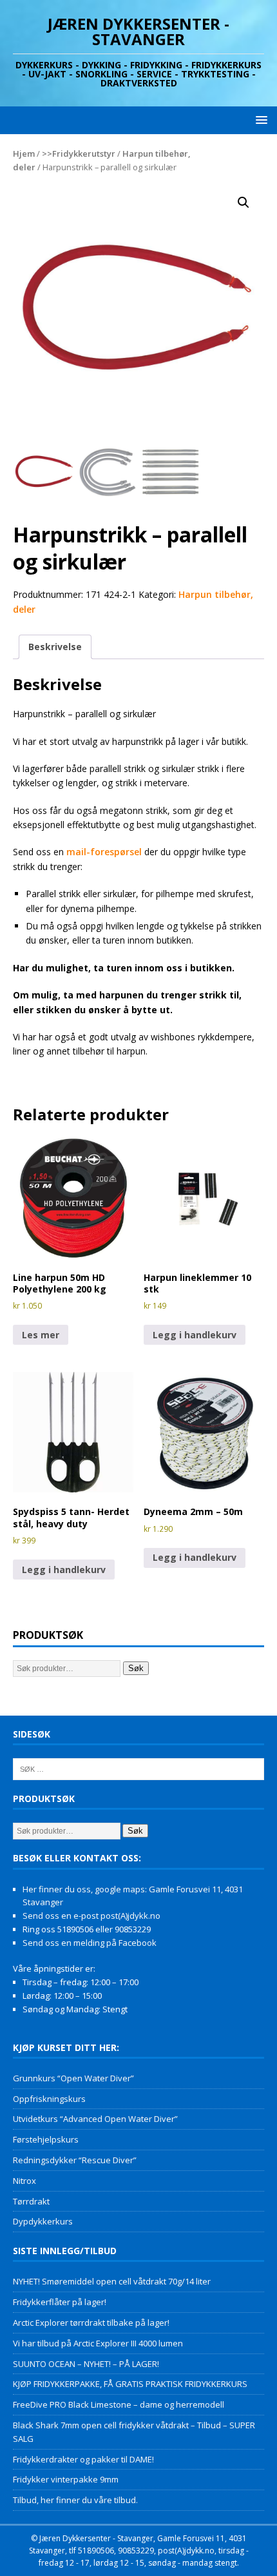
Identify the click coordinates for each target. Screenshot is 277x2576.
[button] (259, 120)
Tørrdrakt (31, 2201)
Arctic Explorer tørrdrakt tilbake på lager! (91, 2323)
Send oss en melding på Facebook (90, 1943)
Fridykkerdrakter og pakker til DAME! (83, 2459)
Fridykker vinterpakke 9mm (66, 2479)
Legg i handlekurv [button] (195, 1335)
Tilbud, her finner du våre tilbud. (75, 2500)
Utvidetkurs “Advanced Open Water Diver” (95, 2119)
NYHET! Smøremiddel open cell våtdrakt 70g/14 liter (112, 2281)
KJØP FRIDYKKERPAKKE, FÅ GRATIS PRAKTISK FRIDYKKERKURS (130, 2384)
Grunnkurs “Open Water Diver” (73, 2078)
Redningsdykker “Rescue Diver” (75, 2160)
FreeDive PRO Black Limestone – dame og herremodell (119, 2404)
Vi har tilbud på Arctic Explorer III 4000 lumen (98, 2343)
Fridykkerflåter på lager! (60, 2302)
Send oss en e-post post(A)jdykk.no (91, 1916)
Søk (136, 1668)
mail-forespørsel (104, 852)
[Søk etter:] (138, 1769)
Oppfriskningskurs (49, 2099)
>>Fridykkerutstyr (79, 154)
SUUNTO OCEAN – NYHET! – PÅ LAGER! (86, 2364)
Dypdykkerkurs (43, 2221)
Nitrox (24, 2181)
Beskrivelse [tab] (55, 647)
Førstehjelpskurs (46, 2139)
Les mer (41, 1335)
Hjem (24, 154)
